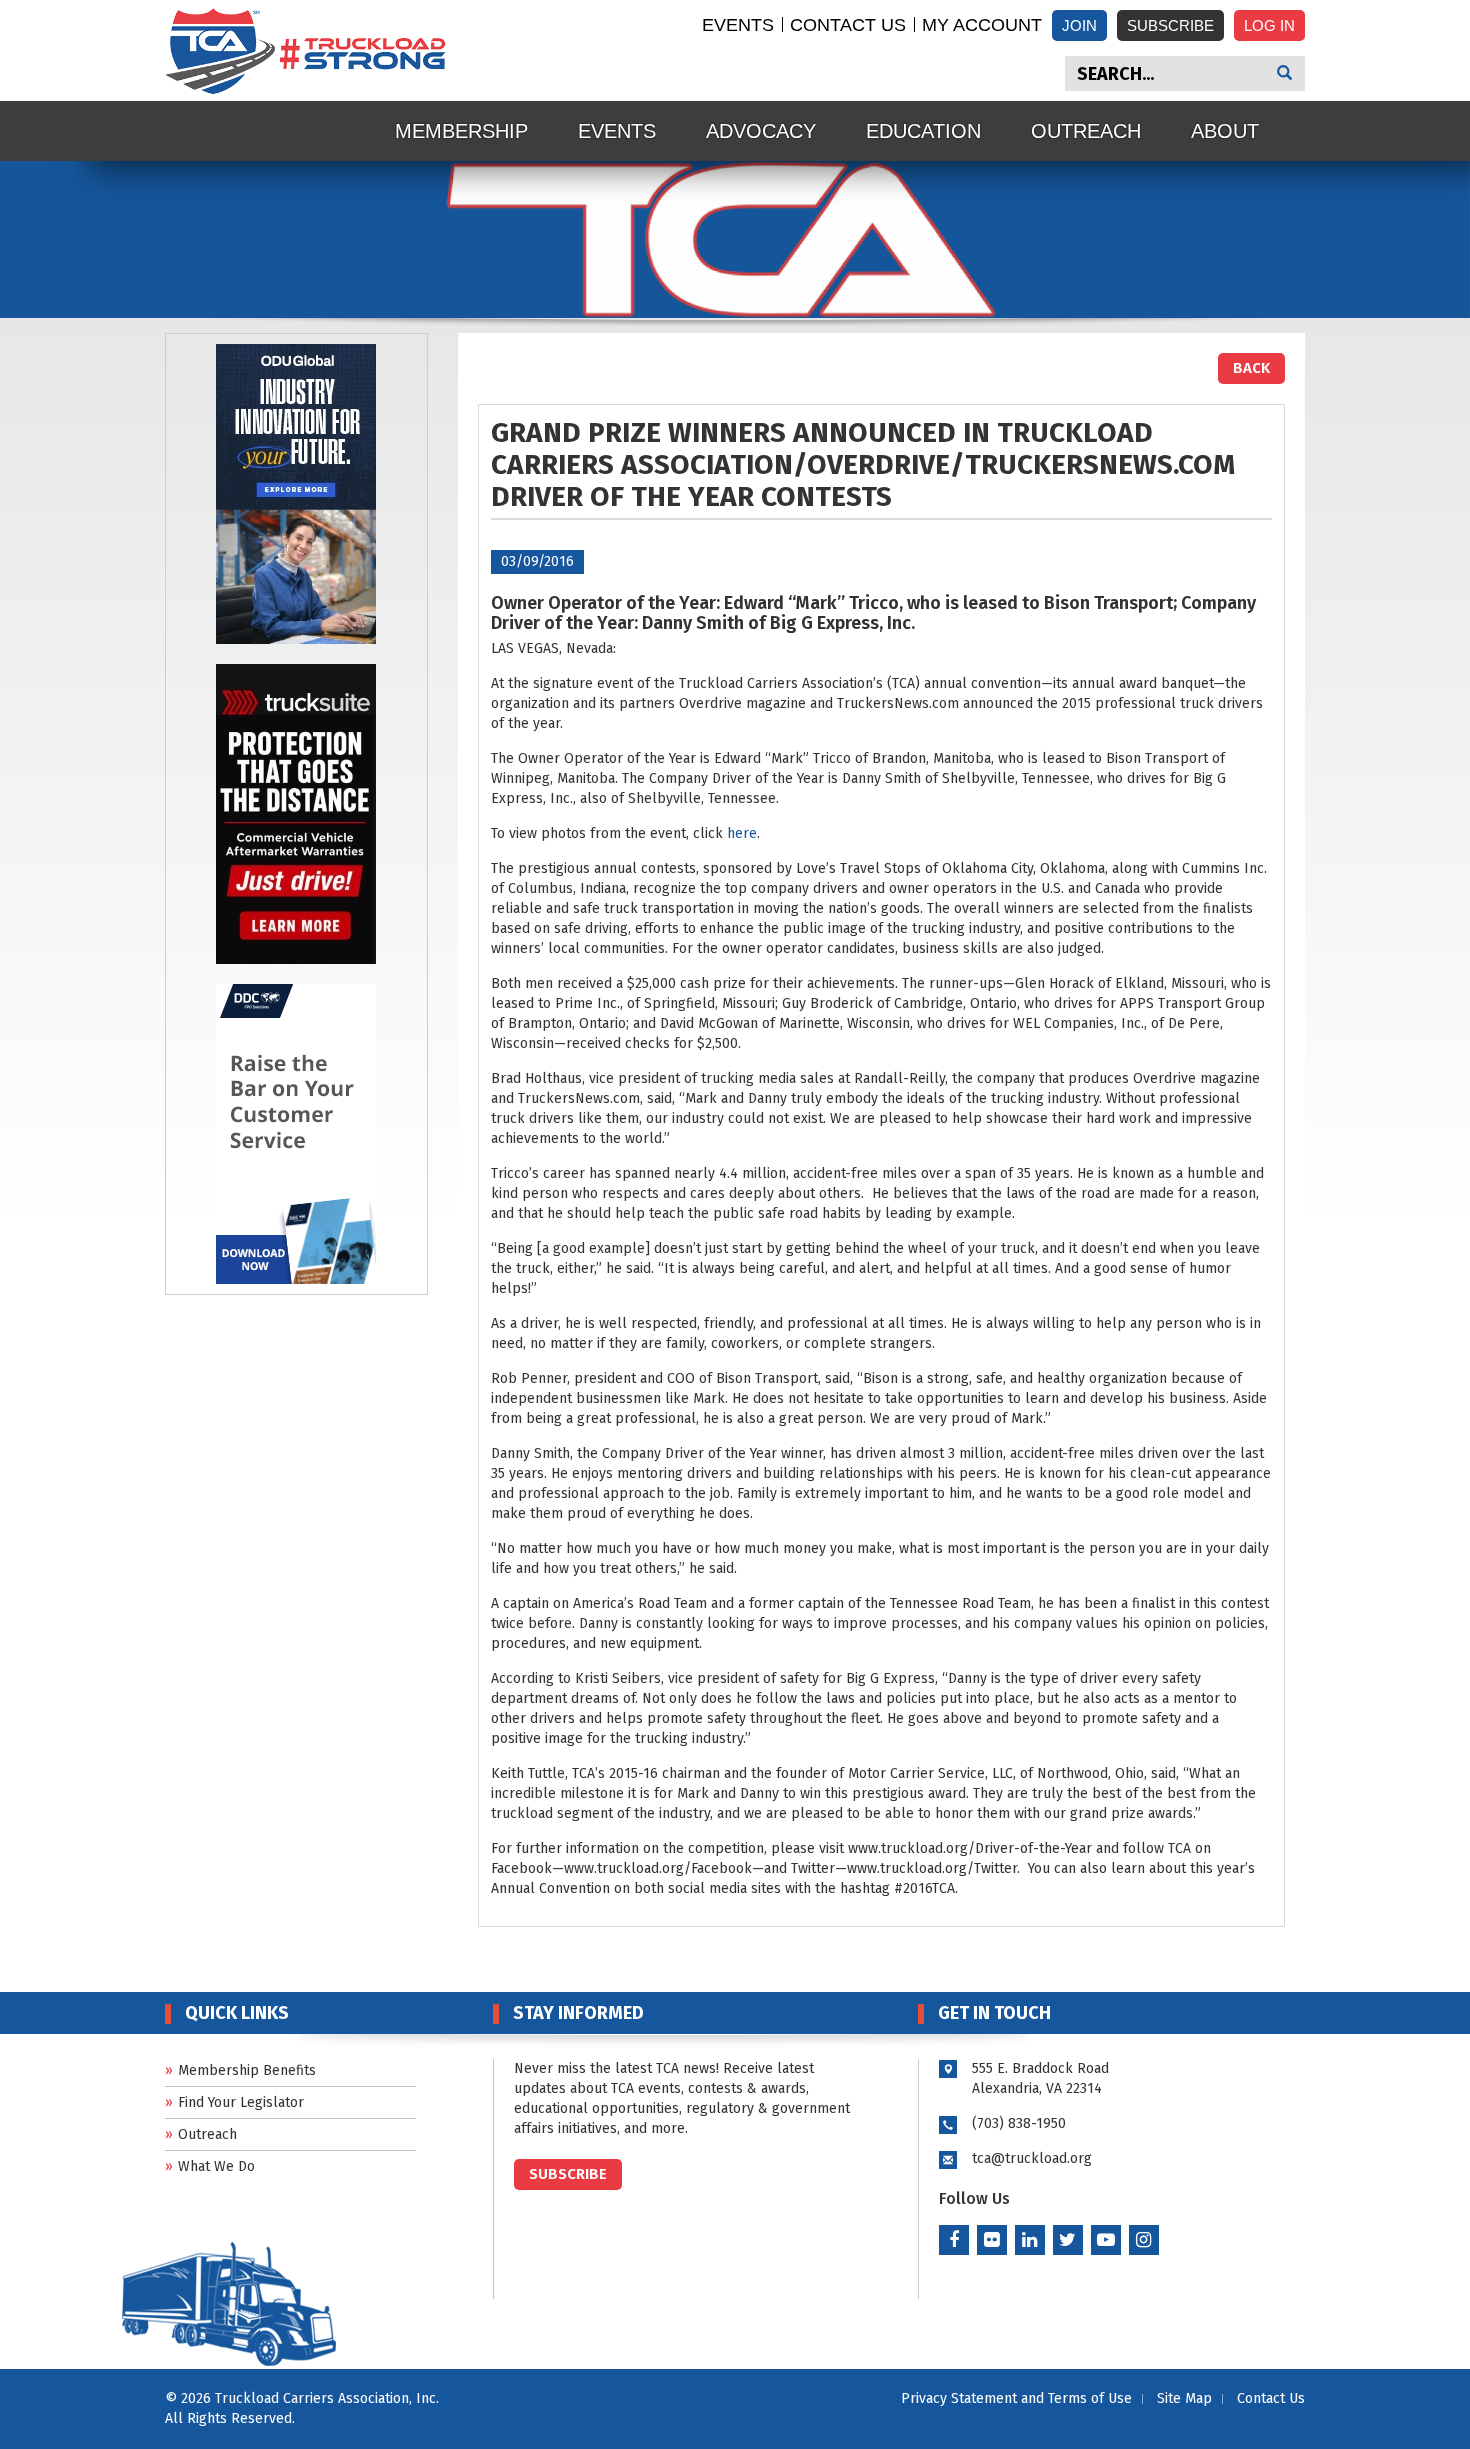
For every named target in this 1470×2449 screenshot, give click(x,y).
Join (1079, 25)
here (742, 833)
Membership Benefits (247, 2070)
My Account (982, 25)
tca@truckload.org (1032, 2158)
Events (738, 25)
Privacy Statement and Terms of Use (1016, 2398)
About (1225, 131)
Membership (461, 131)
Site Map (1184, 2398)
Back (1251, 368)
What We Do (216, 2166)
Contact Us (848, 25)
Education (923, 131)
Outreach (1086, 131)
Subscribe (1170, 25)
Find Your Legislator (241, 2102)
